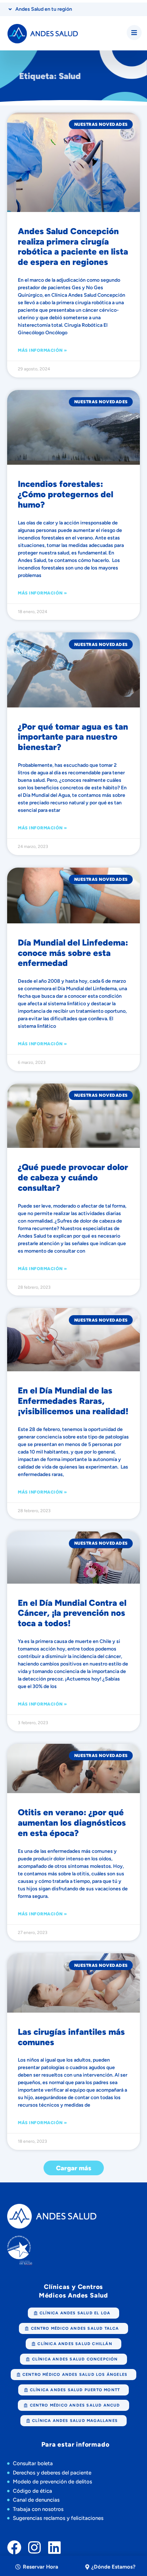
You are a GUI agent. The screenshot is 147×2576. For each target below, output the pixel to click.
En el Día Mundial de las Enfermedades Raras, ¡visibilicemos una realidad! (73, 1401)
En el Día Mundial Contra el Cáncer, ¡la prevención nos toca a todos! (72, 1613)
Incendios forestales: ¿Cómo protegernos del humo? (65, 494)
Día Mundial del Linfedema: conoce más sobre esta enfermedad (73, 953)
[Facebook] (14, 2547)
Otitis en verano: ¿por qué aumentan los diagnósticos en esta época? (72, 1823)
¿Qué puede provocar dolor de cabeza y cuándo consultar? (73, 1177)
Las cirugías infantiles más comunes (71, 2037)
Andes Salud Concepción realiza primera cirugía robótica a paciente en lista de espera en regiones (73, 246)
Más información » (42, 350)
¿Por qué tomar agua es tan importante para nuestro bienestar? (73, 737)
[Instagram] (34, 2547)
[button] (74, 2168)
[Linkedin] (54, 2547)
